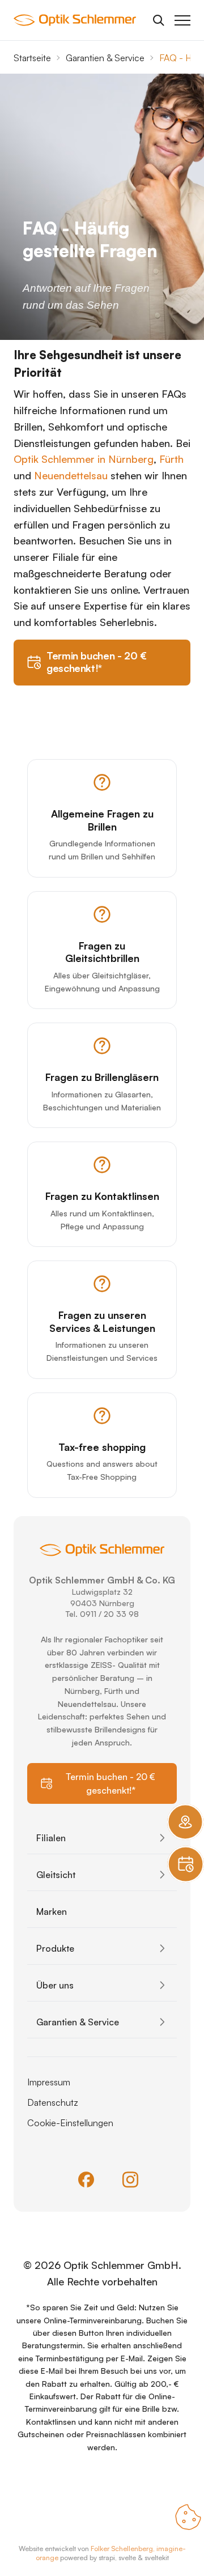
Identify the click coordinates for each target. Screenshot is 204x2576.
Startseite (32, 58)
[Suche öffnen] (159, 20)
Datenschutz (53, 2102)
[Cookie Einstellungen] (188, 2517)
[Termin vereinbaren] (185, 1864)
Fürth (171, 459)
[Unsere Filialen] (185, 1822)
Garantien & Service (105, 58)
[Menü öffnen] (182, 20)
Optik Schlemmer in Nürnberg (84, 459)
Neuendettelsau (71, 475)
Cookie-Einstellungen (70, 2123)
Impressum (49, 2082)
